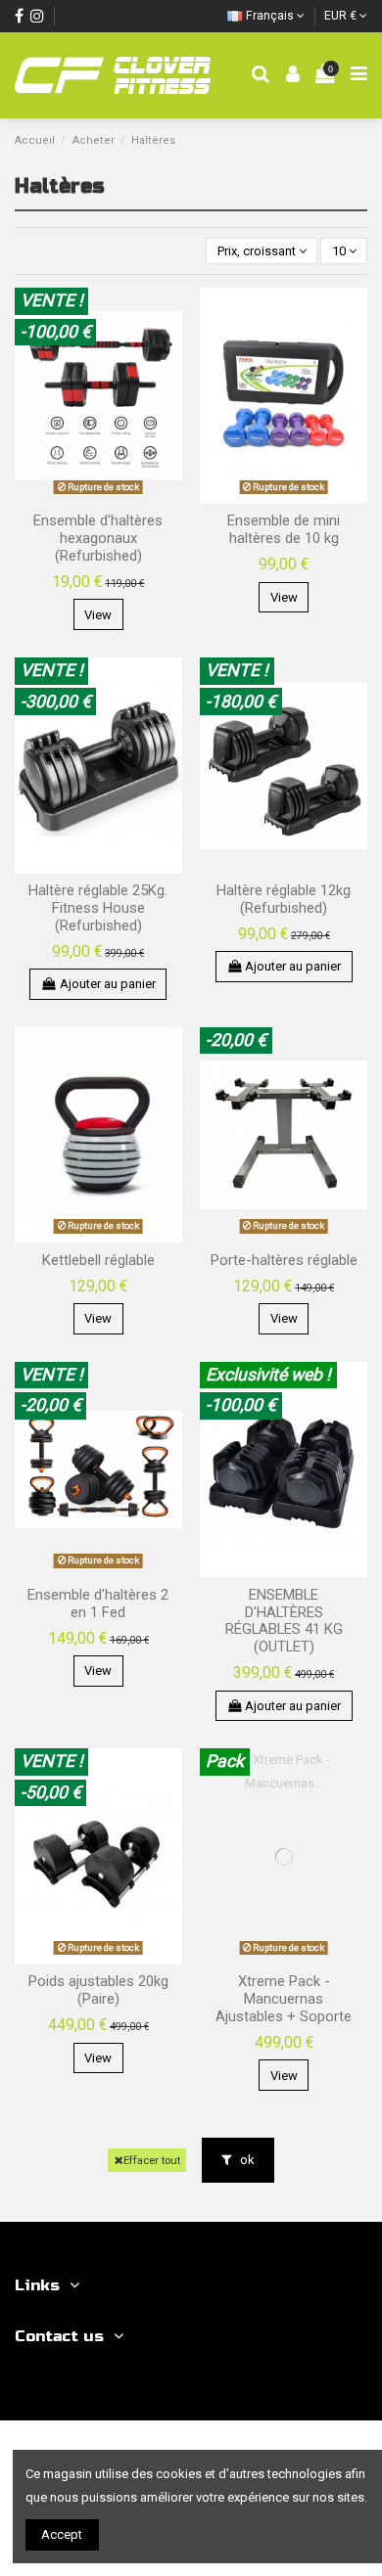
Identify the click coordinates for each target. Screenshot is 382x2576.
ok (246, 2160)
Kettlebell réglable (98, 1260)
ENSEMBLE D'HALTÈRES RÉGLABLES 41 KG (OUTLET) (284, 1621)
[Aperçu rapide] (168, 316)
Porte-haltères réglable (284, 1260)
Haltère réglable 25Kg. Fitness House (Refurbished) (98, 908)
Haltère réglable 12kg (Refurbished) (284, 899)
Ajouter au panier (108, 984)
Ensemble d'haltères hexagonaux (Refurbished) (98, 538)
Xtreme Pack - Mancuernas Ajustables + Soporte (284, 1999)
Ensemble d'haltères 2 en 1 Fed (98, 1604)
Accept (62, 2534)
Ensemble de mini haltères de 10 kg (284, 529)
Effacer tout (152, 2160)
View (98, 615)
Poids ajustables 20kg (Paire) (98, 1990)
